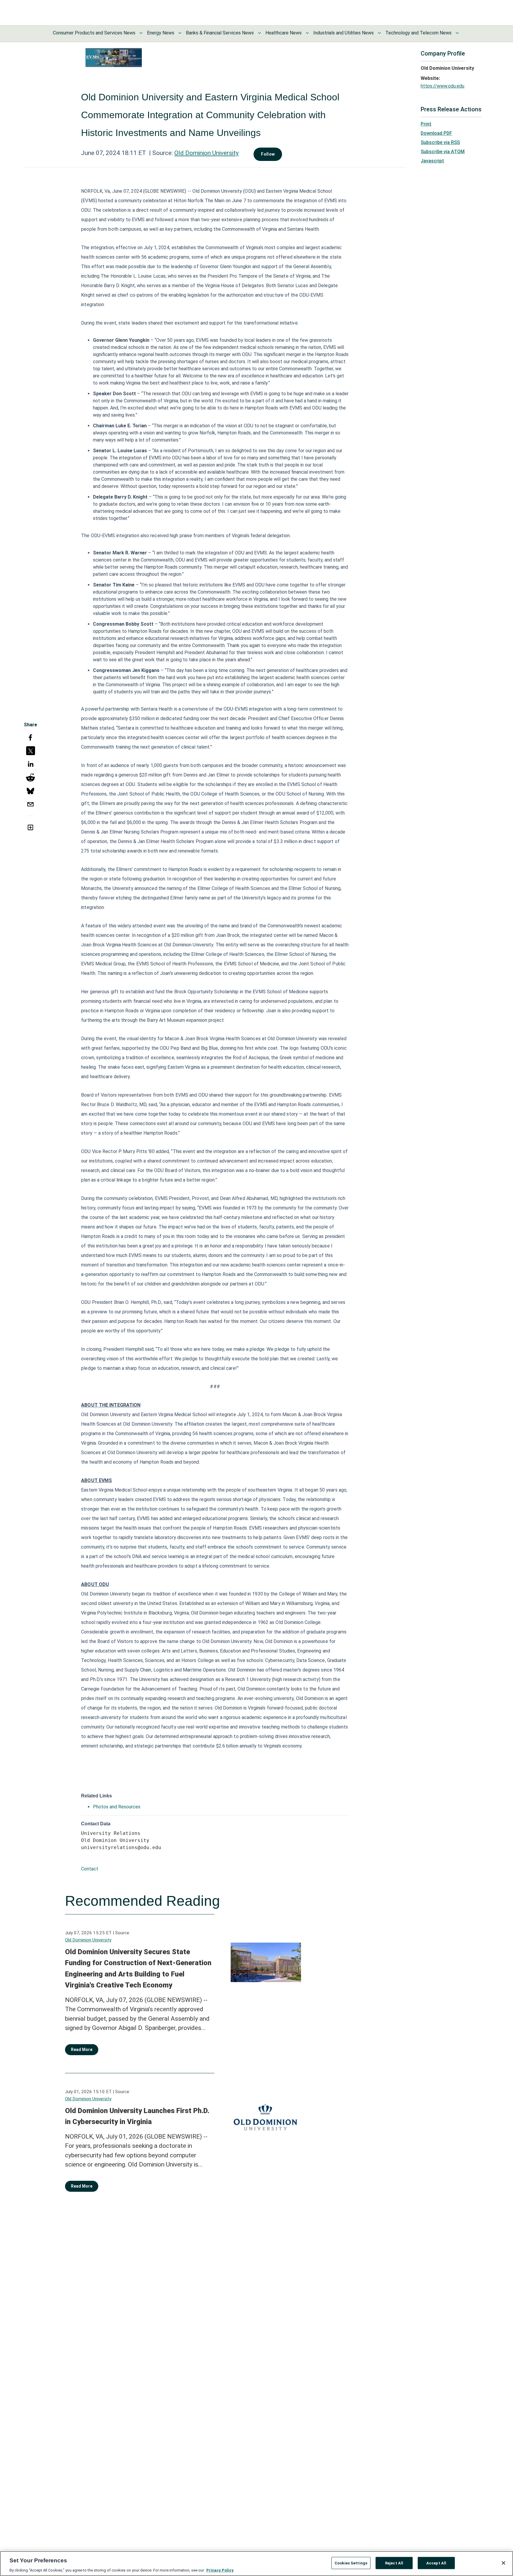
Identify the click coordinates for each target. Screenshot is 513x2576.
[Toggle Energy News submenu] (180, 33)
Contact (90, 1869)
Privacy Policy (220, 2570)
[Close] (503, 2563)
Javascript (432, 161)
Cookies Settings (351, 2563)
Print (426, 124)
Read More (82, 2050)
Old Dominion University (206, 153)
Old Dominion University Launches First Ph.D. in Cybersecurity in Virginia (137, 2116)
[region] (256, 2564)
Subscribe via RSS (440, 142)
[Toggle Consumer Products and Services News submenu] (141, 33)
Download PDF (436, 133)
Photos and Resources (117, 1807)
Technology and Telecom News (418, 33)
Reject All (394, 2563)
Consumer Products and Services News (94, 33)
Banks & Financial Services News (220, 33)
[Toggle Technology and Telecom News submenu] (457, 33)
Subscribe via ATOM (443, 152)
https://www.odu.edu (442, 86)
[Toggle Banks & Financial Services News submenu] (259, 33)
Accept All (436, 2563)
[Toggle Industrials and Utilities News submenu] (379, 33)
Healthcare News (284, 33)
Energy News (161, 33)
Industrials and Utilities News (343, 33)
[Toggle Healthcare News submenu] (307, 33)
